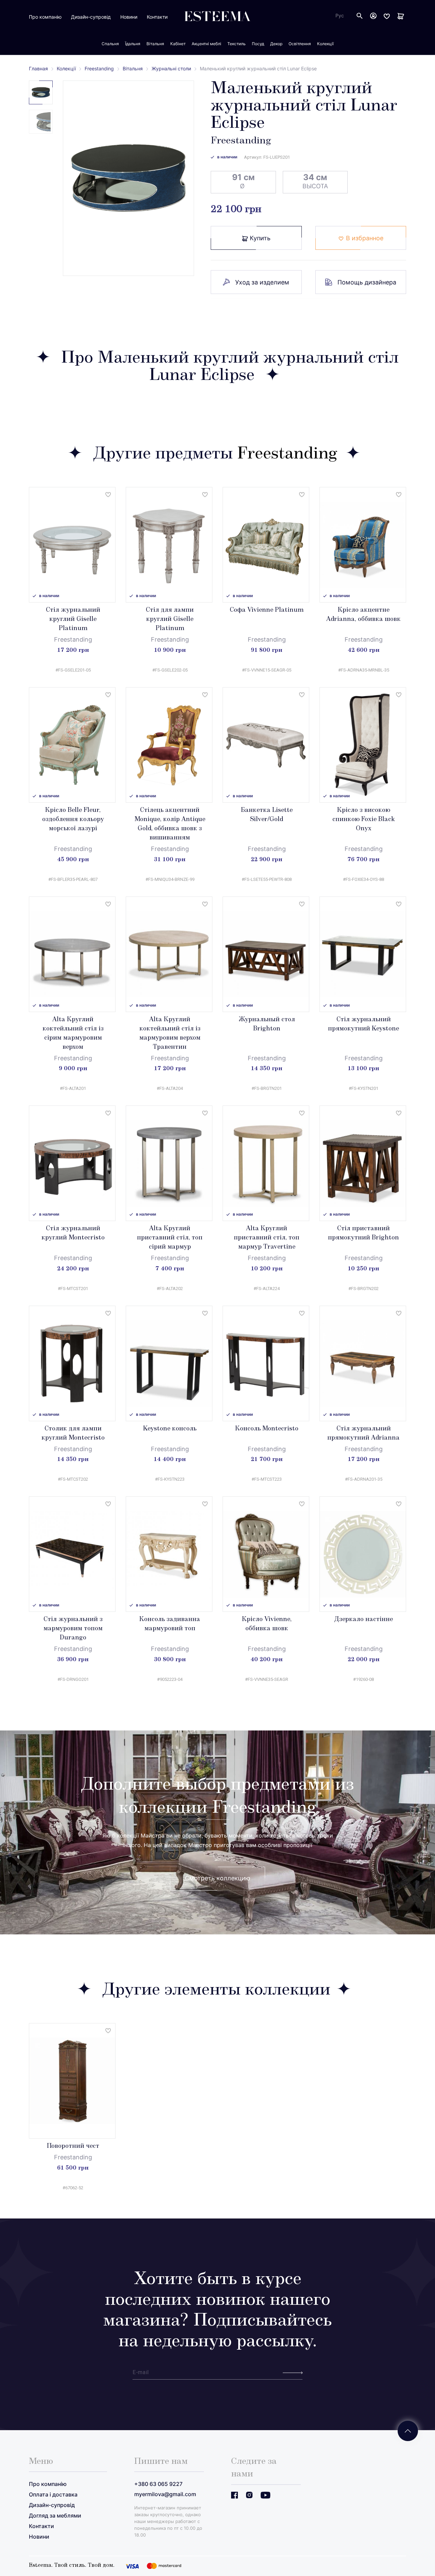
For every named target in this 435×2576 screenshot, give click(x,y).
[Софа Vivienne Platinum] (266, 545)
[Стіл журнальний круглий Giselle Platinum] (72, 545)
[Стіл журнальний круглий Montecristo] (72, 1163)
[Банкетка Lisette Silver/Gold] (266, 745)
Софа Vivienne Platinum (267, 610)
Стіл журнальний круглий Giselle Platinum (73, 620)
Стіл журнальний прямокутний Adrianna (363, 1434)
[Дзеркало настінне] (363, 1554)
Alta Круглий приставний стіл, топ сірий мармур (170, 1238)
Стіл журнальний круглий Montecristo (73, 1233)
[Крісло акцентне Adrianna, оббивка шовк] (363, 545)
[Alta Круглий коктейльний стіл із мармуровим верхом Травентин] (169, 954)
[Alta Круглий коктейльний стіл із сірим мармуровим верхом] (72, 954)
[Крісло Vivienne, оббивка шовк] (266, 1554)
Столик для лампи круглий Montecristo (73, 1434)
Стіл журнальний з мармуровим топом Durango (73, 1629)
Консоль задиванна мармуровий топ (170, 1624)
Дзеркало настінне (363, 1620)
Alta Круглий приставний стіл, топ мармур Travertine (267, 1238)
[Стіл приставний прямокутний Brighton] (363, 1163)
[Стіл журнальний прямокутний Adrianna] (363, 1363)
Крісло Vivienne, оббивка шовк (267, 1624)
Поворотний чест (73, 2146)
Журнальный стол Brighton (267, 1024)
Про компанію (45, 17)
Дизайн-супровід (91, 17)
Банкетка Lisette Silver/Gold (267, 815)
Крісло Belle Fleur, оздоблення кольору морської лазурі (73, 820)
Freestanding (99, 68)
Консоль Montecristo (267, 1429)
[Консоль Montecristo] (266, 1363)
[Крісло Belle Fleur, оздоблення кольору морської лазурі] (72, 745)
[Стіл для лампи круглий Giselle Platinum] (169, 545)
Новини (129, 17)
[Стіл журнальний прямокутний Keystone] (363, 954)
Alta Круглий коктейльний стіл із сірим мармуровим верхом (73, 1034)
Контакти (157, 17)
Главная (38, 68)
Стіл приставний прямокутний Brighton (363, 1233)
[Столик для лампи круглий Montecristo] (72, 1363)
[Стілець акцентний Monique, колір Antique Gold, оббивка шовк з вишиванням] (169, 745)
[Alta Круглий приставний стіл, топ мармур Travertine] (266, 1163)
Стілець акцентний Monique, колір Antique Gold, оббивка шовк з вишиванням (170, 824)
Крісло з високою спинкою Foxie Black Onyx (364, 820)
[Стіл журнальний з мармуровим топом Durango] (72, 1554)
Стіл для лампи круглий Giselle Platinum (170, 620)
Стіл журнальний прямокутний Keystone (363, 1024)
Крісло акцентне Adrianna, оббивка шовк (363, 615)
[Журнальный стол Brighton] (266, 954)
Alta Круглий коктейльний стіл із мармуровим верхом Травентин (170, 1034)
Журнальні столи (171, 68)
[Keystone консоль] (169, 1363)
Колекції (66, 68)
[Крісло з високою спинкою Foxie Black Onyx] (363, 745)
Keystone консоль (170, 1429)
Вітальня (133, 68)
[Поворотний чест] (72, 2081)
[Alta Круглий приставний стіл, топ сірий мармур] (169, 1163)
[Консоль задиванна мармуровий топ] (169, 1554)
